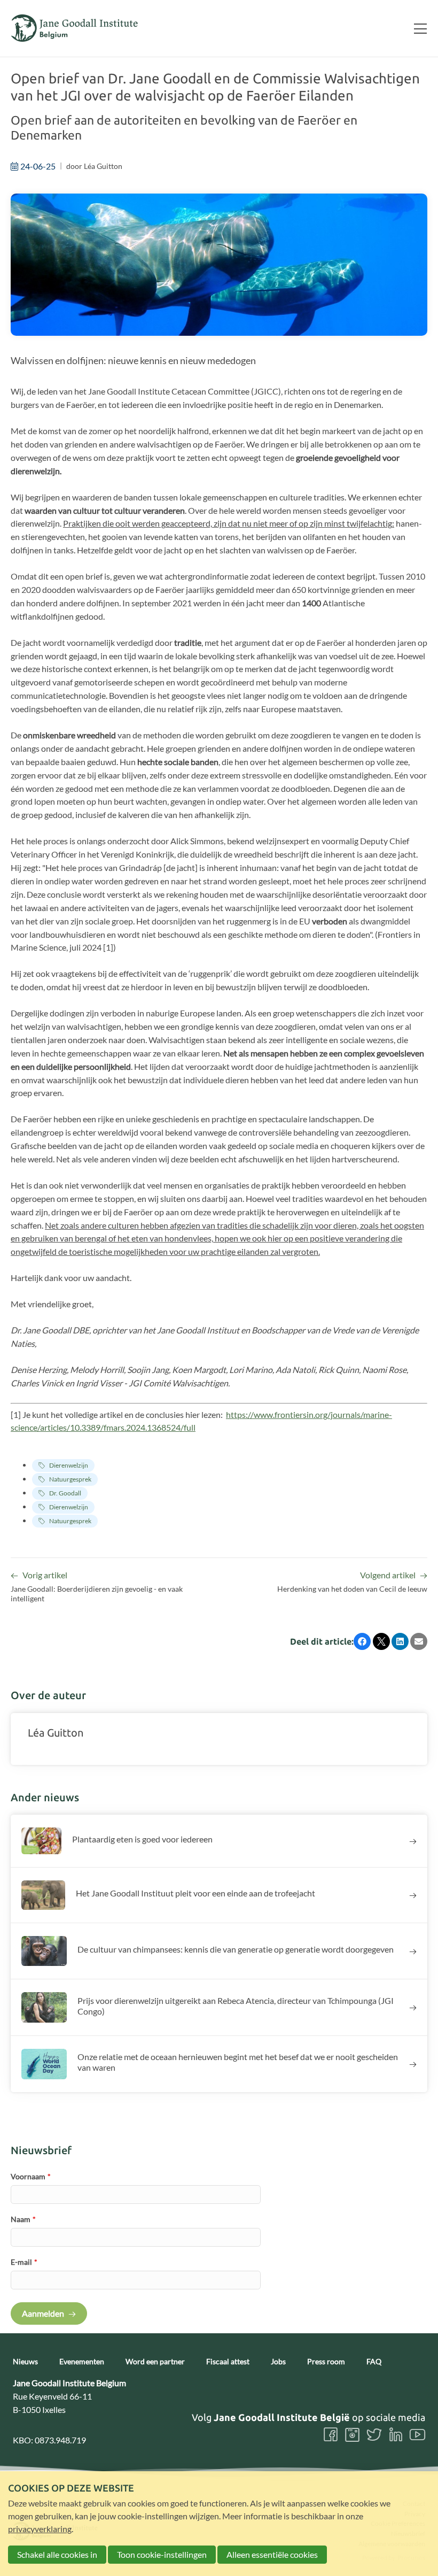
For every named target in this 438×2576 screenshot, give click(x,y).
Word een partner (155, 2362)
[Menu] (416, 28)
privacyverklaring (40, 2529)
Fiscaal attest (228, 2362)
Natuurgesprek (70, 1479)
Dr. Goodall (65, 1493)
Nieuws (25, 2362)
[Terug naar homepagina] (75, 28)
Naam (23, 2219)
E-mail (24, 2262)
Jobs (278, 2362)
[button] (362, 1641)
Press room (326, 2362)
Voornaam (31, 2176)
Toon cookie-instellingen (162, 2554)
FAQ (374, 2362)
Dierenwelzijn (69, 1465)
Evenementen (82, 2362)
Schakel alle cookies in (57, 2554)
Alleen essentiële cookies (272, 2554)
